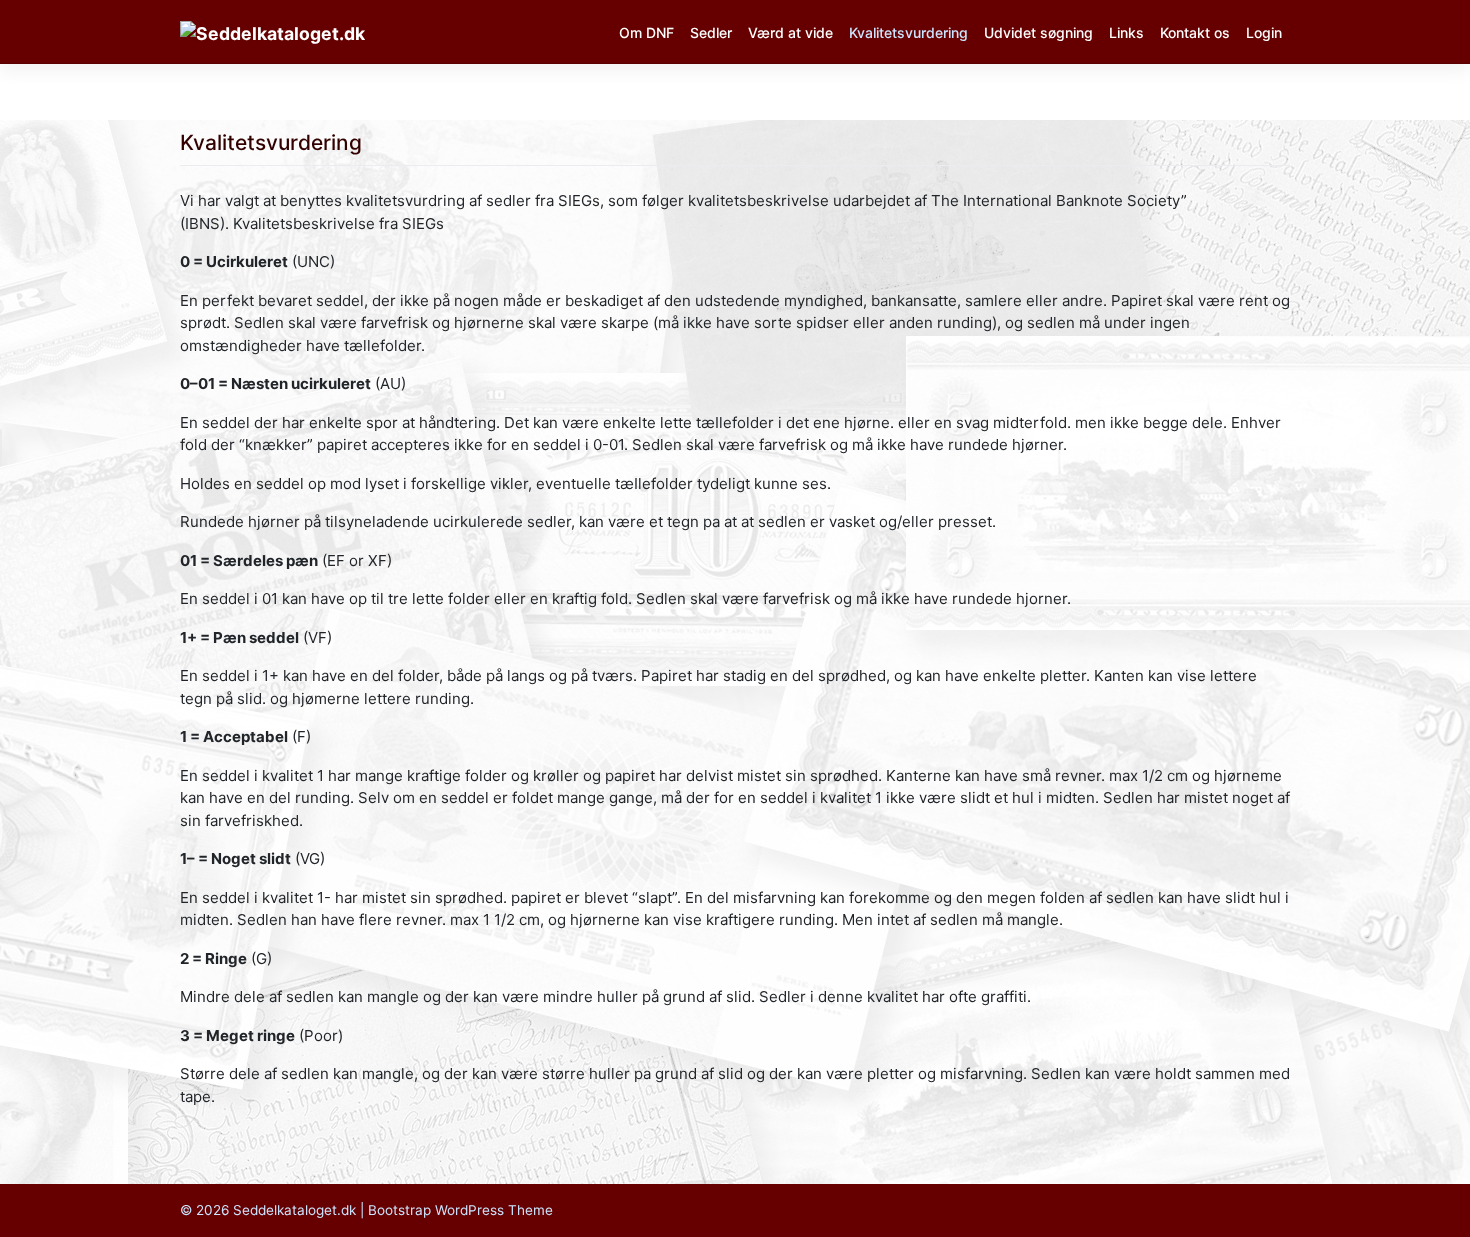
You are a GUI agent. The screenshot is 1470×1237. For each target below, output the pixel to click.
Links (1126, 32)
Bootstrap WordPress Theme (460, 1210)
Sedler (711, 32)
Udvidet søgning (1038, 32)
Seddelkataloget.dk (294, 1210)
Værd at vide (790, 32)
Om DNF (646, 32)
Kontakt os (1195, 32)
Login (1264, 32)
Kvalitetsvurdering (908, 32)
